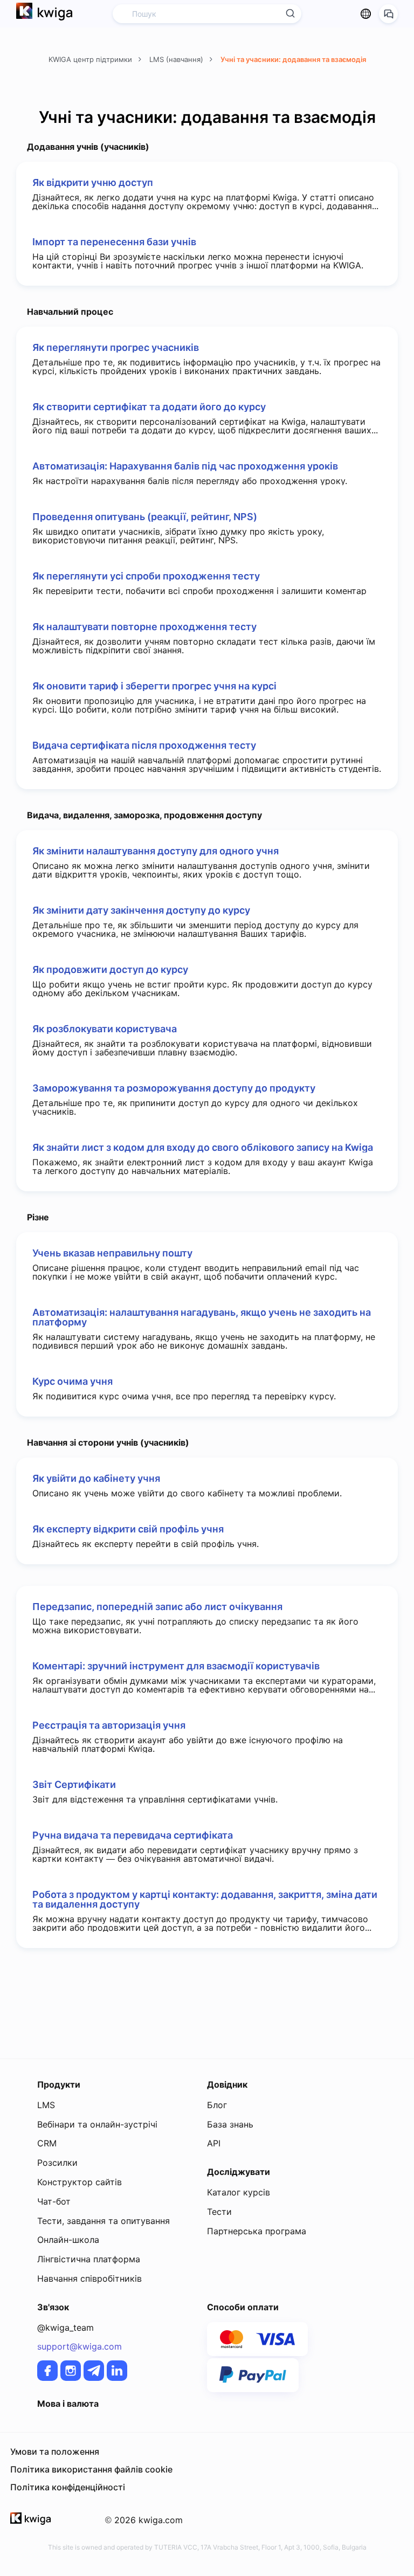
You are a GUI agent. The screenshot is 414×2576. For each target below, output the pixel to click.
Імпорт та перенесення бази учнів (114, 242)
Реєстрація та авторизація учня (109, 1725)
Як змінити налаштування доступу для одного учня (156, 851)
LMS (46, 2105)
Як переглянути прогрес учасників (116, 348)
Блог (217, 2105)
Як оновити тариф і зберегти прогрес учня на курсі (154, 686)
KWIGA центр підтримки (91, 59)
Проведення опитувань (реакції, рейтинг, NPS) (145, 517)
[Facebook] (47, 2371)
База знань (230, 2124)
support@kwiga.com (80, 2346)
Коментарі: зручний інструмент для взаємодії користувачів (176, 1666)
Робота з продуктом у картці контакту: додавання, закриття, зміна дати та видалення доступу (205, 1900)
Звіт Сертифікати (74, 1785)
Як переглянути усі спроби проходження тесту (146, 576)
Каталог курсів (239, 2192)
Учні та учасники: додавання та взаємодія (293, 59)
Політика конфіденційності (68, 2487)
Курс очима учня (73, 1382)
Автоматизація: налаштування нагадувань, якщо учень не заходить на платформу (202, 1317)
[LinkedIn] (117, 2371)
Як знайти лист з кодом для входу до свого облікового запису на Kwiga (203, 1148)
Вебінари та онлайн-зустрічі (97, 2124)
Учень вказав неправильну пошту (112, 1253)
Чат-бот (54, 2201)
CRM (47, 2143)
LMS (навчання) (177, 59)
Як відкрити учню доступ (93, 183)
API (214, 2143)
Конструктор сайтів (80, 2182)
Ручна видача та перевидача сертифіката (133, 1835)
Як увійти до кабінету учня (96, 1479)
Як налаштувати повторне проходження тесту (144, 627)
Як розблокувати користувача (105, 1029)
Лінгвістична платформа (89, 2259)
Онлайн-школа (68, 2240)
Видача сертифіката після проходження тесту (144, 745)
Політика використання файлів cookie (91, 2469)
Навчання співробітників (89, 2278)
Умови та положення (55, 2451)
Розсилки (57, 2163)
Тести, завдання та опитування (103, 2221)
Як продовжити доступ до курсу (110, 970)
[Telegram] (94, 2371)
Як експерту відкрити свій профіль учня (128, 1529)
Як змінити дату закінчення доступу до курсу (141, 910)
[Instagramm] (71, 2371)
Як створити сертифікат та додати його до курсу (149, 407)
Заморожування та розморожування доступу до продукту (174, 1088)
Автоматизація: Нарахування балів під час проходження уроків (185, 466)
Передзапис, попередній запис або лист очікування (157, 1607)
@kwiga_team (65, 2328)
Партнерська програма (257, 2231)
